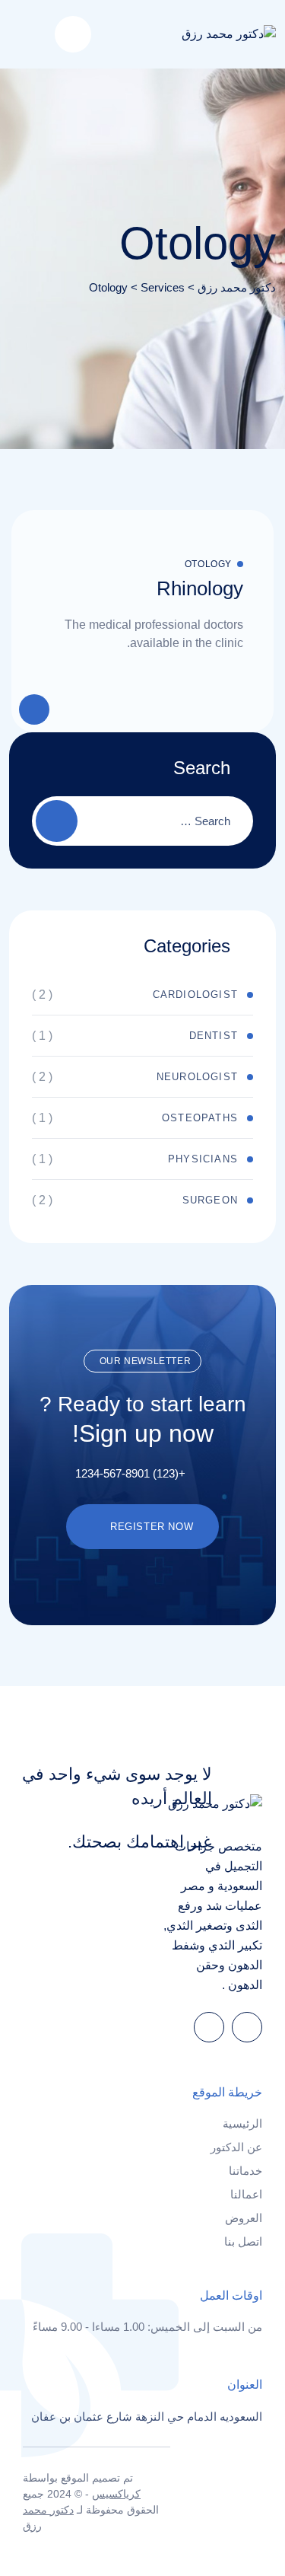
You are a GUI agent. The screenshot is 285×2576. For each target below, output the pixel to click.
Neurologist (197, 1077)
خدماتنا (245, 2171)
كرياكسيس (116, 2494)
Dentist (214, 1036)
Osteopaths (200, 1118)
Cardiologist (195, 995)
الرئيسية (242, 2123)
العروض (244, 2218)
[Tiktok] (209, 2027)
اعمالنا (246, 2194)
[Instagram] (247, 2027)
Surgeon (210, 1200)
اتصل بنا (243, 2241)
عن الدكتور (236, 2147)
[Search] (73, 34)
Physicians (203, 1159)
